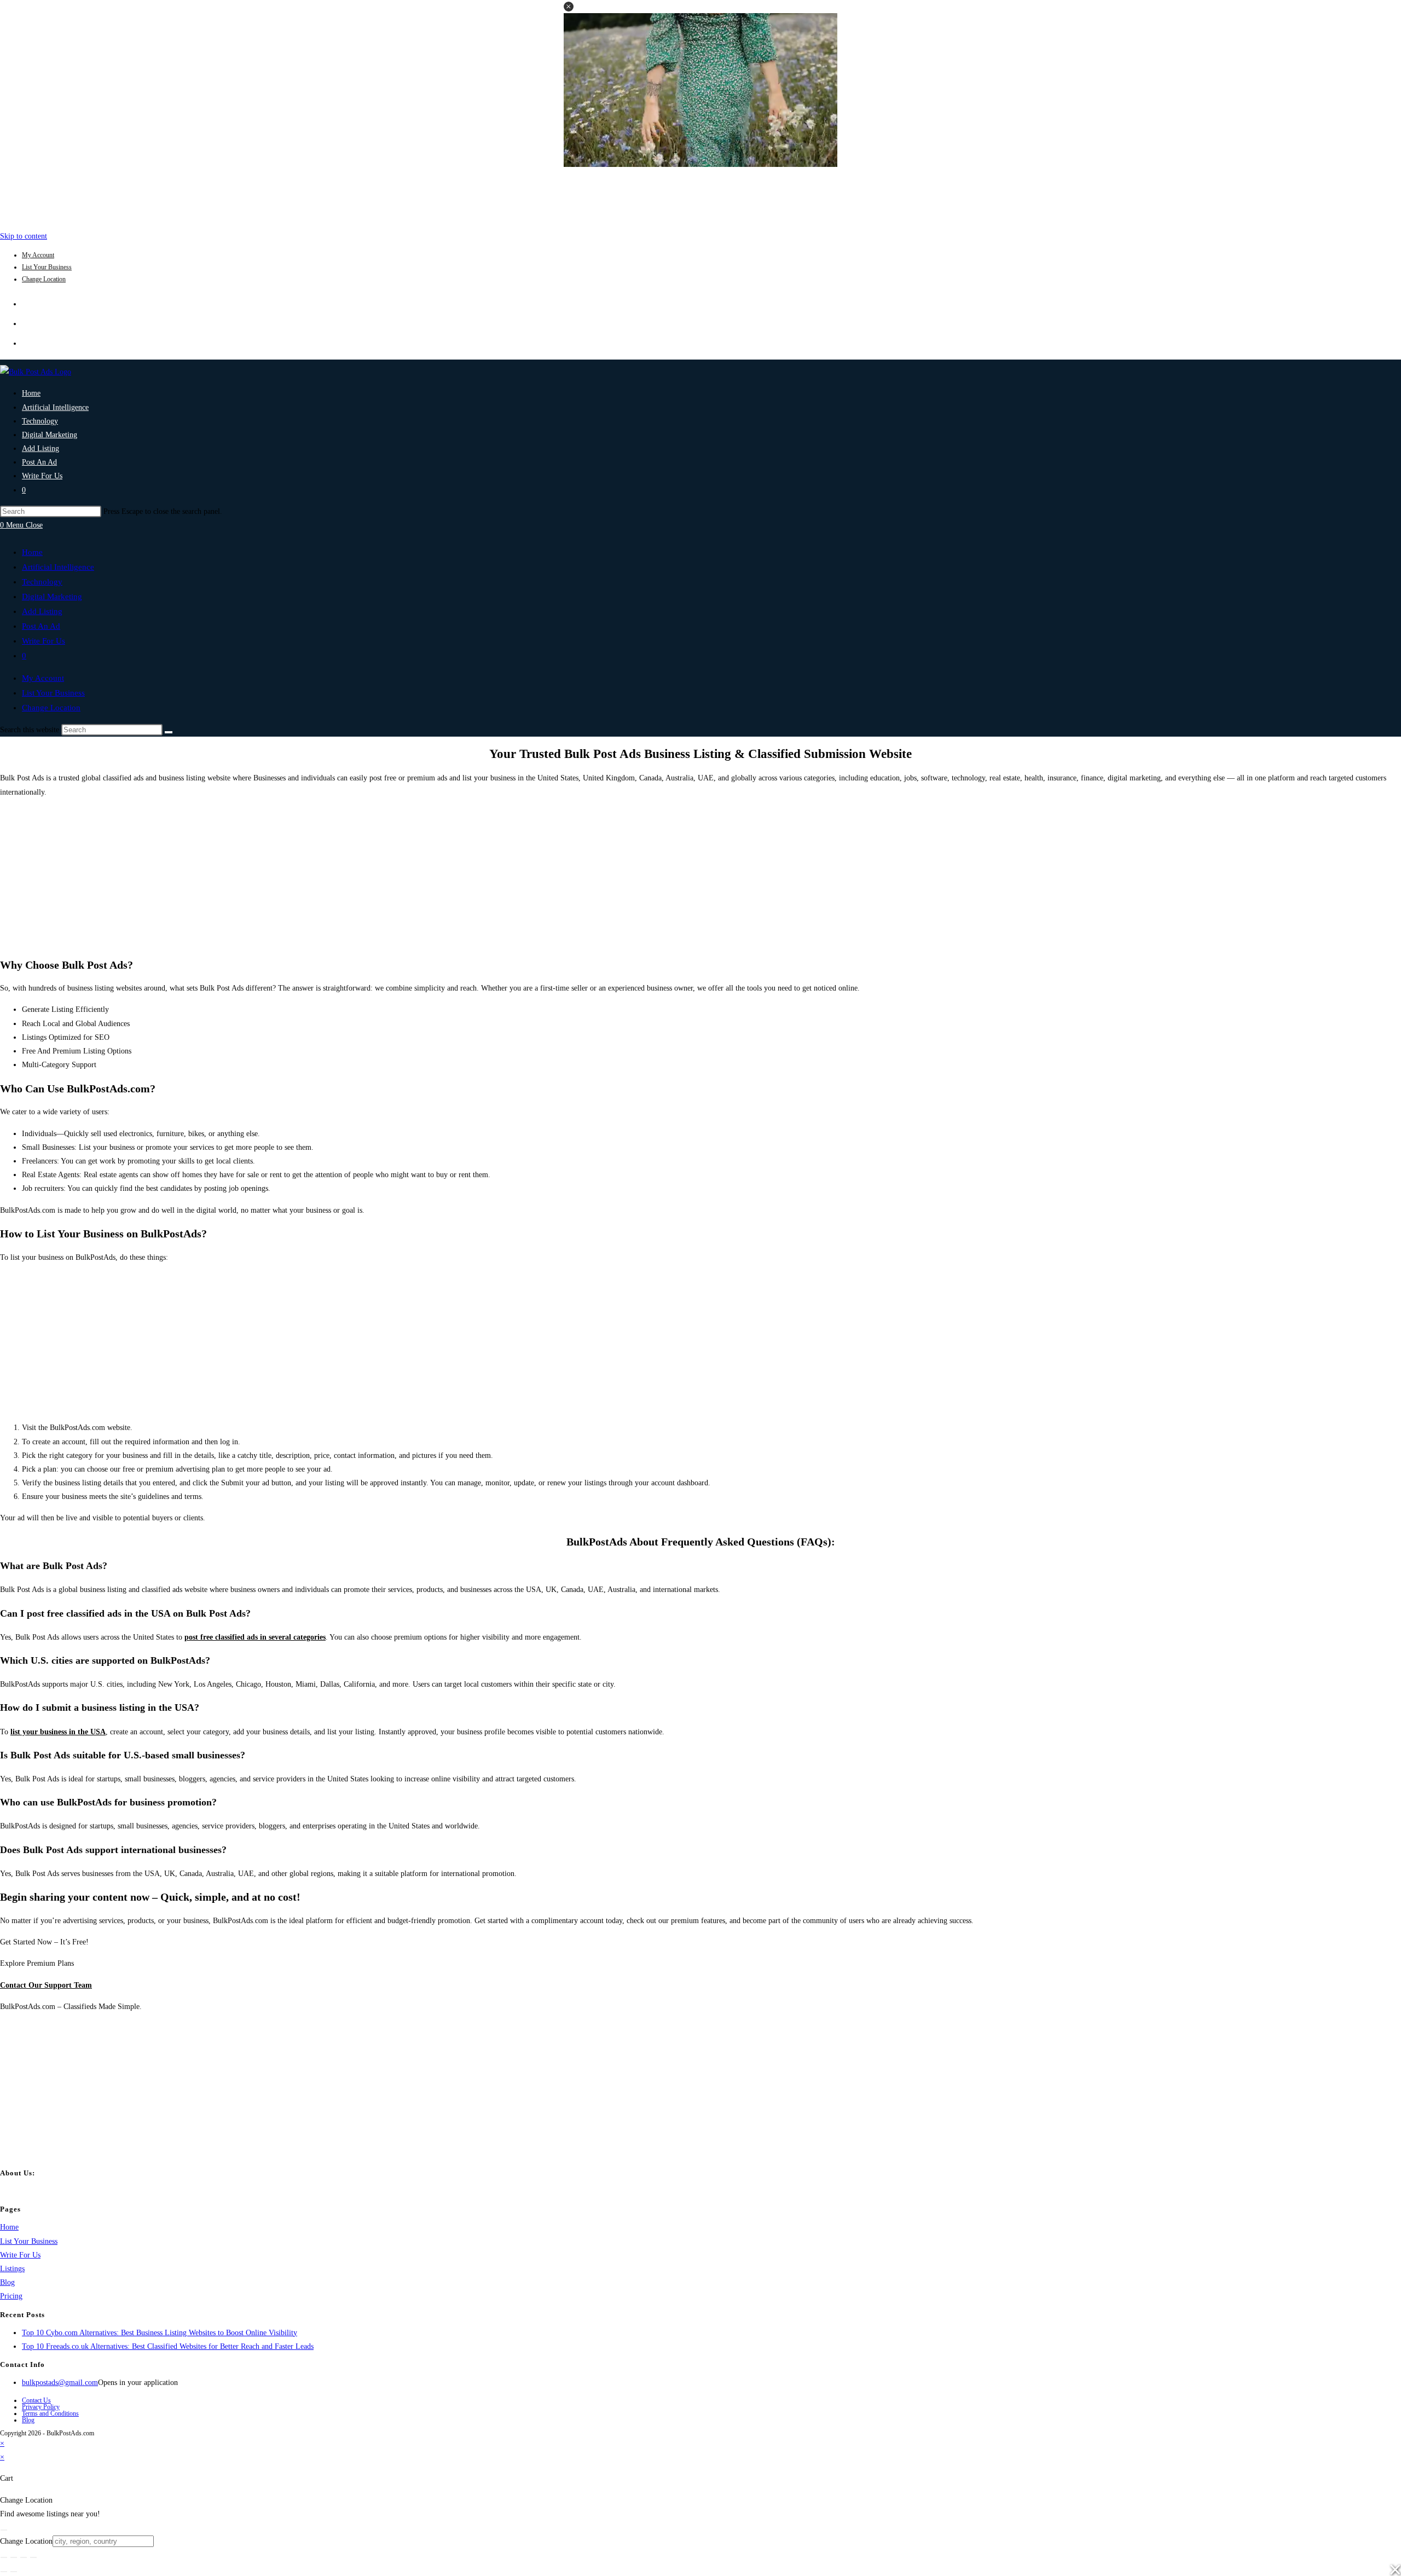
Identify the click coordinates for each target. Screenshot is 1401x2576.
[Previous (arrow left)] (4, 2572)
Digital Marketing (52, 597)
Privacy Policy (41, 2407)
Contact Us (36, 2400)
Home (32, 552)
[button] (569, 7)
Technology (42, 582)
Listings (12, 2269)
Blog (7, 2282)
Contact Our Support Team (46, 1985)
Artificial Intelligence (58, 567)
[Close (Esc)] (33, 2557)
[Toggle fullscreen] (14, 2557)
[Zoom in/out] (4, 2557)
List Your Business (47, 267)
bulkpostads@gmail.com (60, 2383)
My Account (38, 255)
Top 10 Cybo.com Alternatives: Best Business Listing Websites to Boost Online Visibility (160, 2333)
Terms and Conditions (50, 2413)
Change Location (44, 279)
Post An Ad (41, 626)
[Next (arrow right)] (14, 2572)
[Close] (4, 2530)
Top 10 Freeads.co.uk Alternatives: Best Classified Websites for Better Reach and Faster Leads (168, 2346)
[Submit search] (169, 732)
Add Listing (42, 611)
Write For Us (44, 641)
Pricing (11, 2296)
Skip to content (24, 236)
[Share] (24, 2557)
